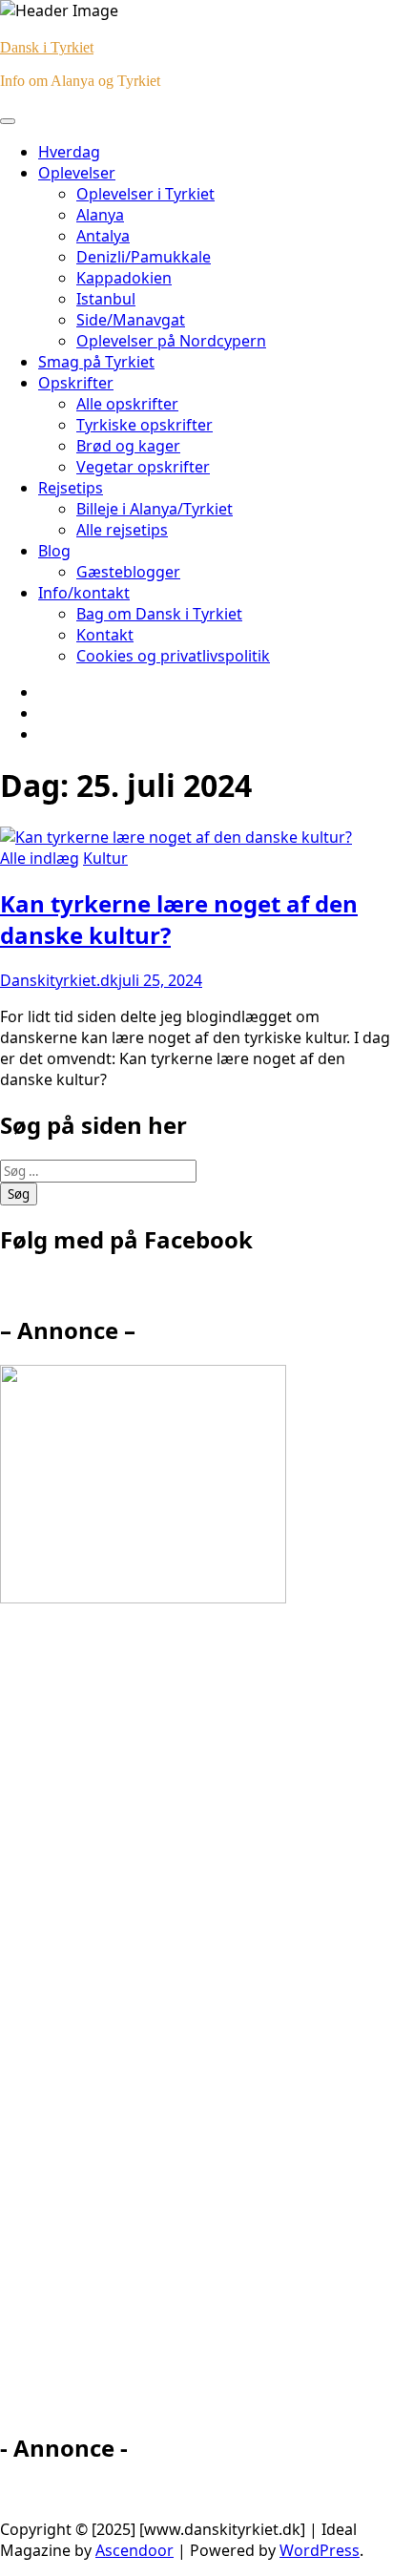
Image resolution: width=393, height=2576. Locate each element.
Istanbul (106, 299)
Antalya (103, 236)
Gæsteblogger (128, 572)
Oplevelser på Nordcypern (171, 341)
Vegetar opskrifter (143, 467)
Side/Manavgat (131, 320)
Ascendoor (134, 2550)
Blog (54, 551)
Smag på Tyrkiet (96, 362)
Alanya (100, 215)
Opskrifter (76, 383)
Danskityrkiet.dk (59, 980)
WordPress (320, 2550)
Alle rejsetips (122, 530)
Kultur (105, 858)
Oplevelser (77, 173)
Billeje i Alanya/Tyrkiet (155, 509)
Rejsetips (71, 488)
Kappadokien (124, 278)
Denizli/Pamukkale (144, 257)
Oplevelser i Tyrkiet (145, 194)
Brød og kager (128, 446)
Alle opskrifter (127, 404)
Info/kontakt (84, 593)
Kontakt (105, 635)
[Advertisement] (172, 2026)
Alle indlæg (40, 858)
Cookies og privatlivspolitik (173, 656)
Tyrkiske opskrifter (145, 425)
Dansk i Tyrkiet (47, 47)
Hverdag (69, 152)
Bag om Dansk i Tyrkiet (159, 614)
